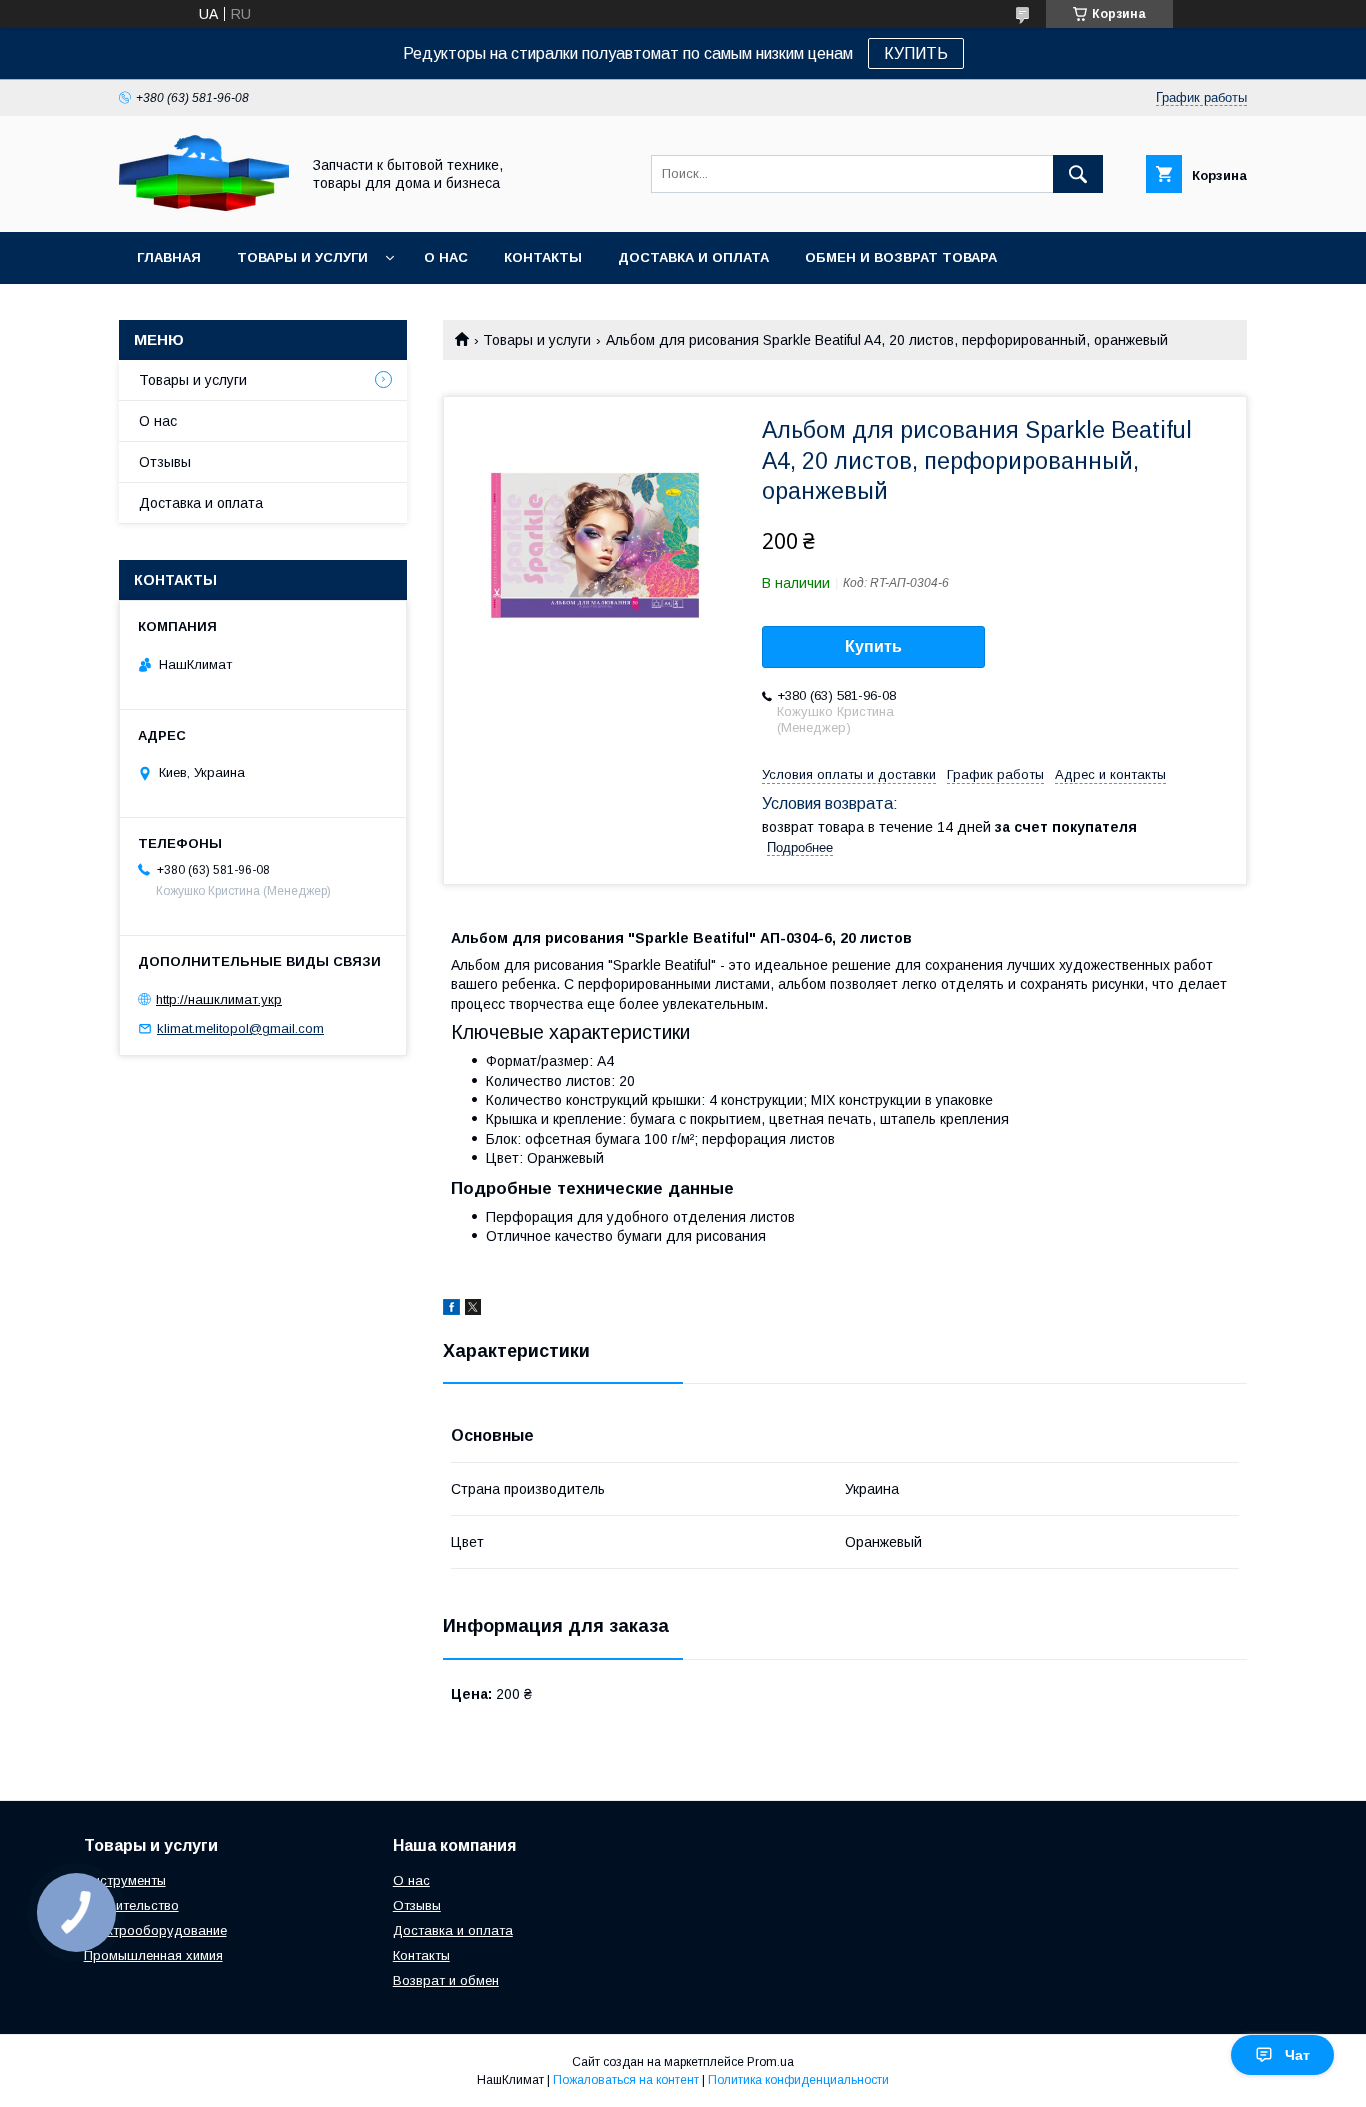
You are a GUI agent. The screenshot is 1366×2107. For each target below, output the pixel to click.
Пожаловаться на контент (626, 2080)
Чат (1297, 2055)
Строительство (131, 1905)
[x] (473, 1310)
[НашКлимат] (204, 206)
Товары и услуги (302, 257)
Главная (169, 257)
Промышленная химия (153, 1955)
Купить (873, 646)
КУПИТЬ (916, 53)
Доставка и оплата (693, 257)
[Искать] (1078, 174)
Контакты (543, 257)
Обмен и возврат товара (901, 257)
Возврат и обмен (446, 1980)
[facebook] (451, 1310)
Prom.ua (770, 2062)
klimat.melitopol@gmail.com (240, 1028)
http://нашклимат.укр (219, 999)
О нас (446, 257)
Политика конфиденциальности (798, 2080)
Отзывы (165, 462)
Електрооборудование (155, 1930)
